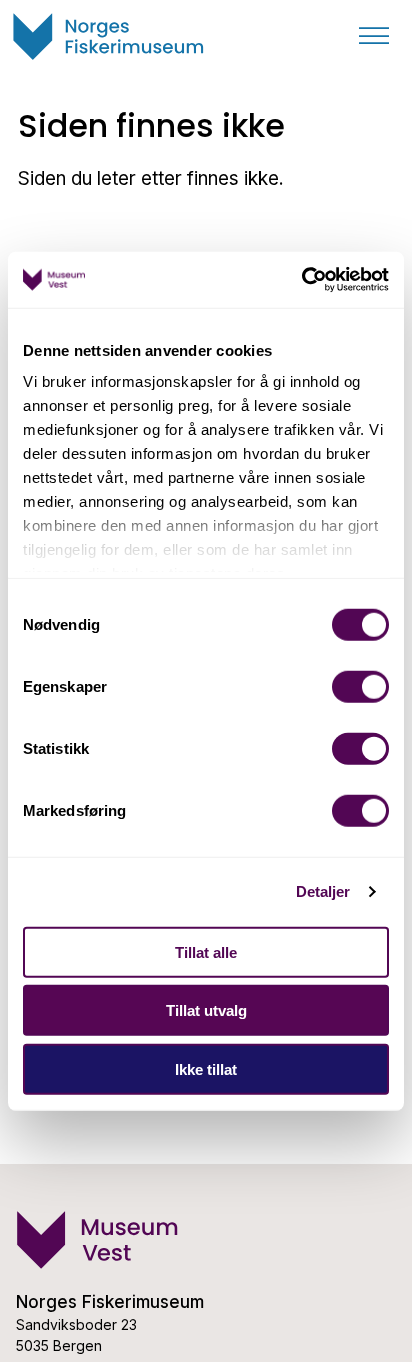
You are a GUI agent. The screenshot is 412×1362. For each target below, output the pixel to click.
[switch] (360, 686)
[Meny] (374, 36)
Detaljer (323, 891)
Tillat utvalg (206, 1010)
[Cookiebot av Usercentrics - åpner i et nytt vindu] (301, 280)
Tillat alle (206, 951)
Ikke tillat (206, 1068)
